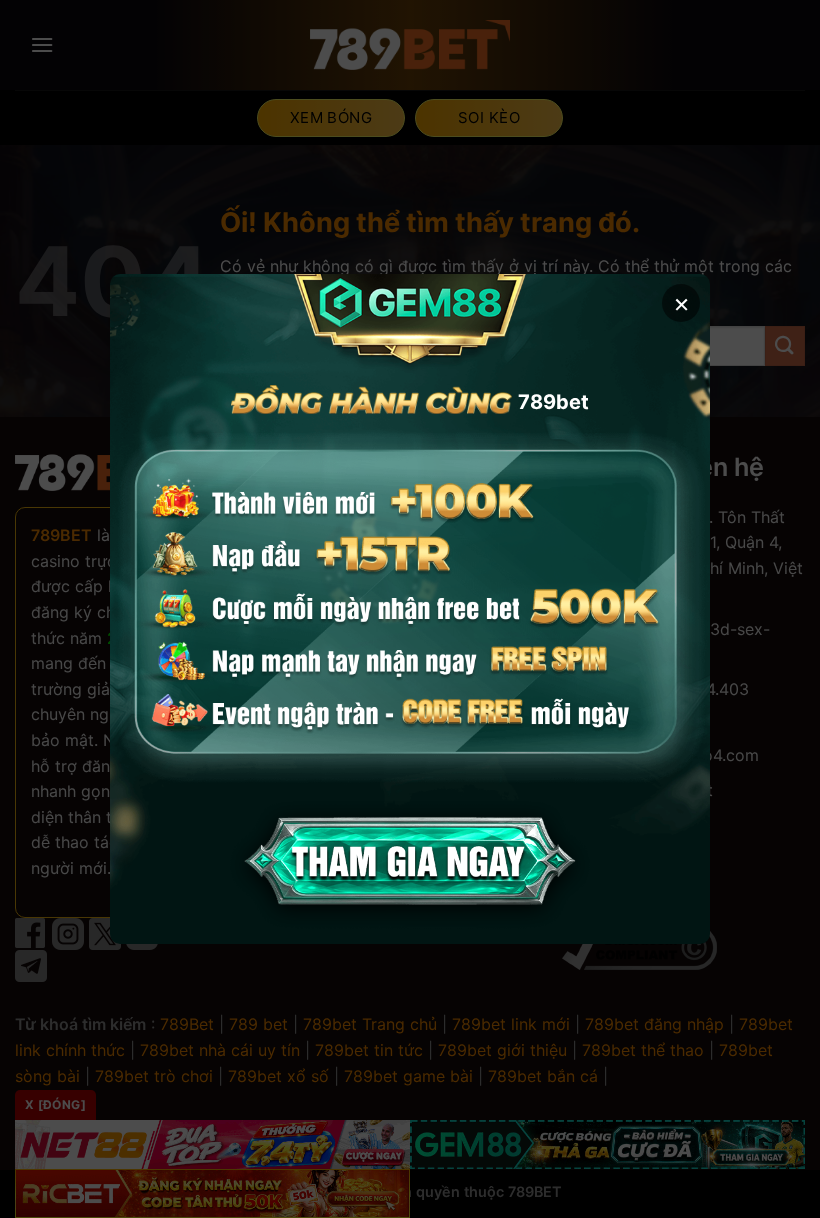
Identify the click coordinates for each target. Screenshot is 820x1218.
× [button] (681, 302)
